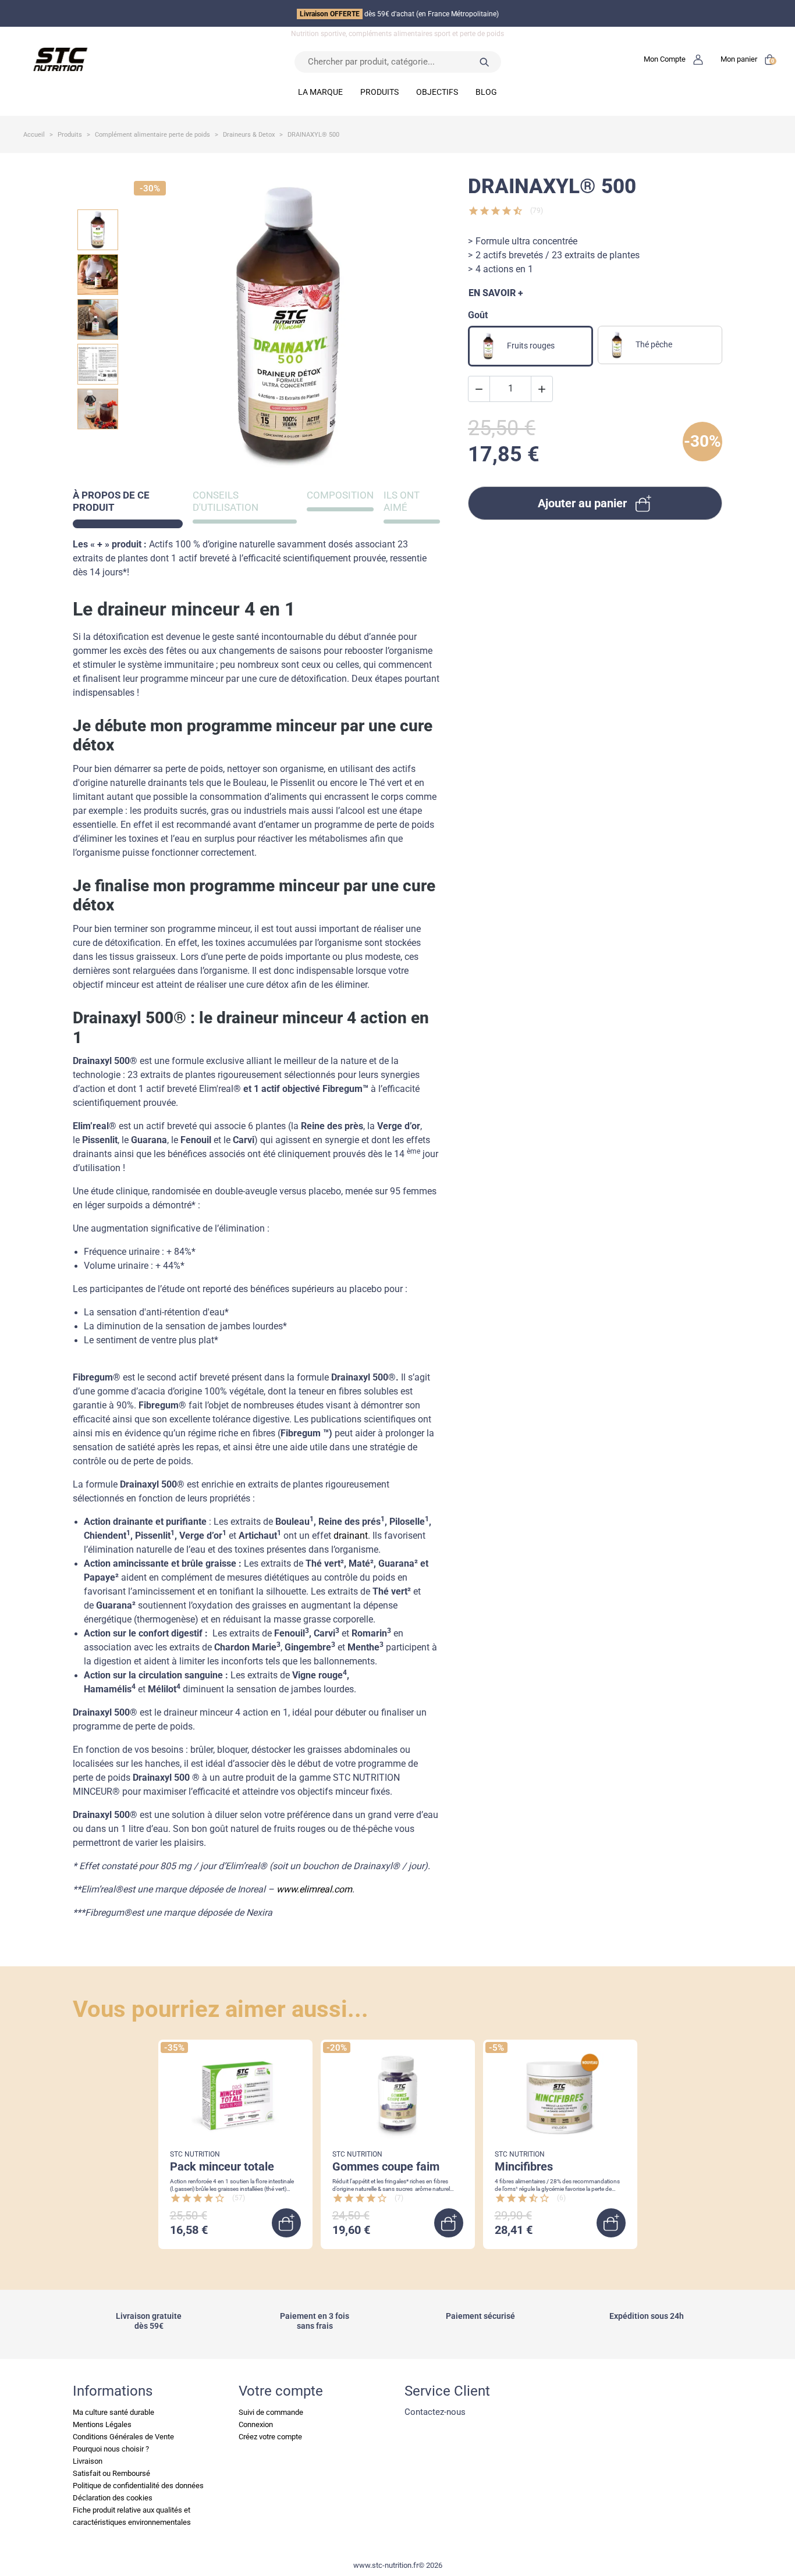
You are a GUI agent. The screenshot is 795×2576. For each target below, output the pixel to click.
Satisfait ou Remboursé (111, 2473)
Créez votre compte (270, 2437)
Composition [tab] (340, 495)
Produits (379, 92)
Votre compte (281, 2391)
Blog (486, 92)
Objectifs (437, 92)
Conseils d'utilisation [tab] (226, 501)
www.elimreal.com (314, 1890)
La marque (320, 92)
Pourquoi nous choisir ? (111, 2449)
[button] (673, 59)
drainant (351, 1536)
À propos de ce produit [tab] (111, 501)
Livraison (88, 2461)
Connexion (256, 2424)
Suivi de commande (271, 2412)
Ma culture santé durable (113, 2412)
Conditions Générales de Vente (123, 2437)
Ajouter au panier (582, 503)
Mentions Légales (102, 2424)
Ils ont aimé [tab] (402, 501)
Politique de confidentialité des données (138, 2486)
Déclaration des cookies (113, 2498)
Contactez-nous (435, 2412)
